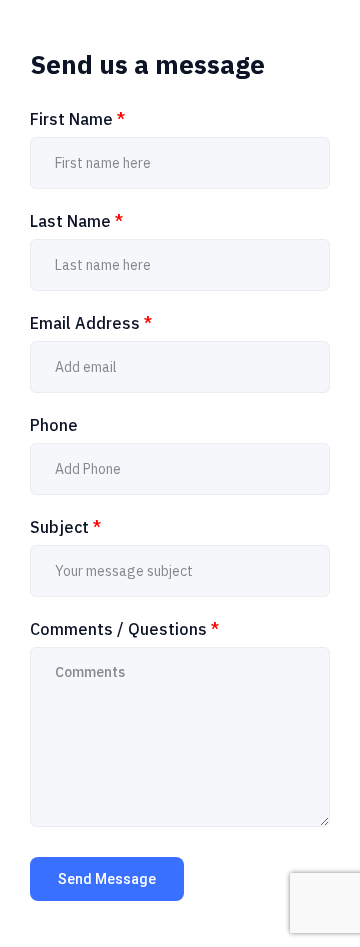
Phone (54, 425)
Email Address (91, 323)
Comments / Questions (124, 629)
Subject (65, 527)
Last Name (76, 221)
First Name (77, 119)
